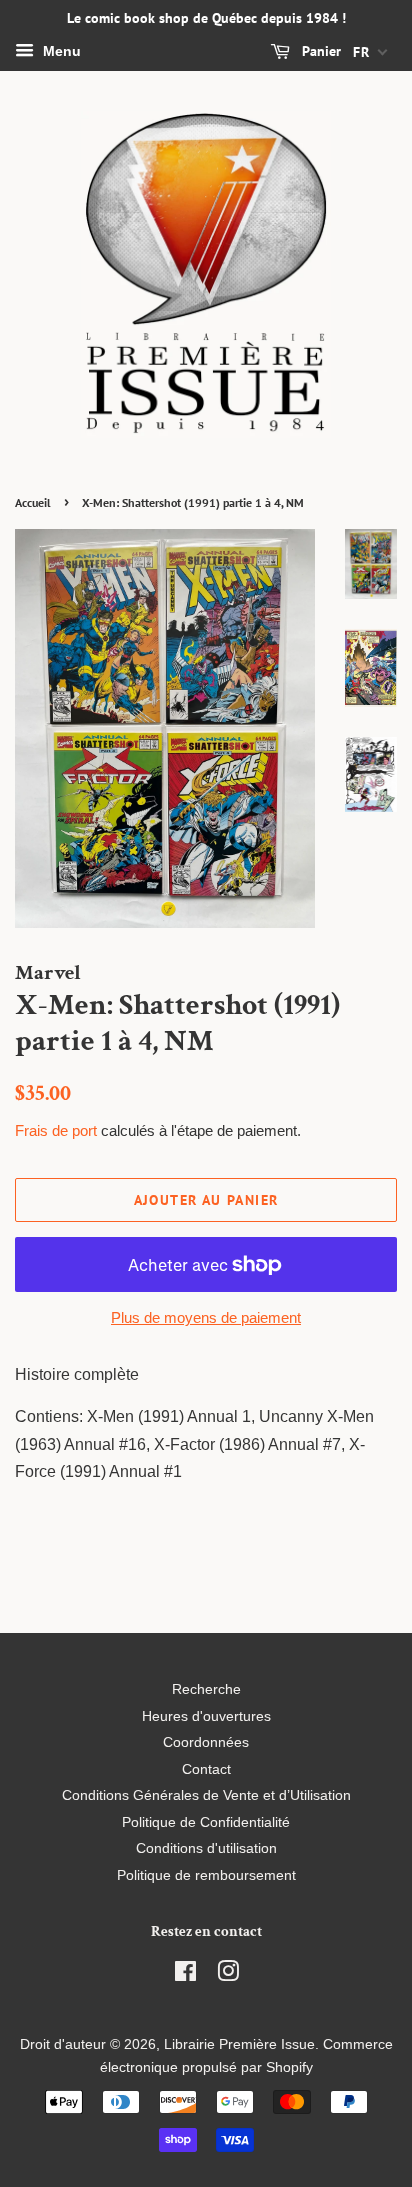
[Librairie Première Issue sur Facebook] (185, 1975)
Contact (206, 1769)
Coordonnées (206, 1742)
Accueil (33, 502)
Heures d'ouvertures (206, 1716)
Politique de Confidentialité (206, 1822)
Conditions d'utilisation (206, 1848)
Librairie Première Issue (239, 2044)
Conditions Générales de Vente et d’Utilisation (206, 1795)
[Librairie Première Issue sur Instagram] (228, 1975)
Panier (319, 51)
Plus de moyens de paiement (206, 1317)
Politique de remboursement (206, 1875)
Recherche (206, 1689)
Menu (60, 51)
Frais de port (56, 1130)
